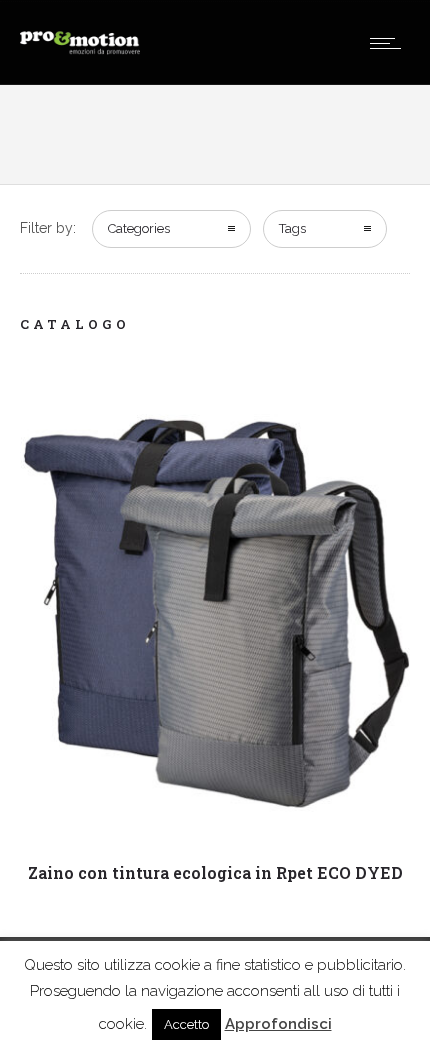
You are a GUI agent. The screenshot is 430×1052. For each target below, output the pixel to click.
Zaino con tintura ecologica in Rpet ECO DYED (215, 872)
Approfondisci (278, 1024)
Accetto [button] (186, 1024)
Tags (292, 228)
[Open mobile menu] (390, 43)
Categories (139, 228)
